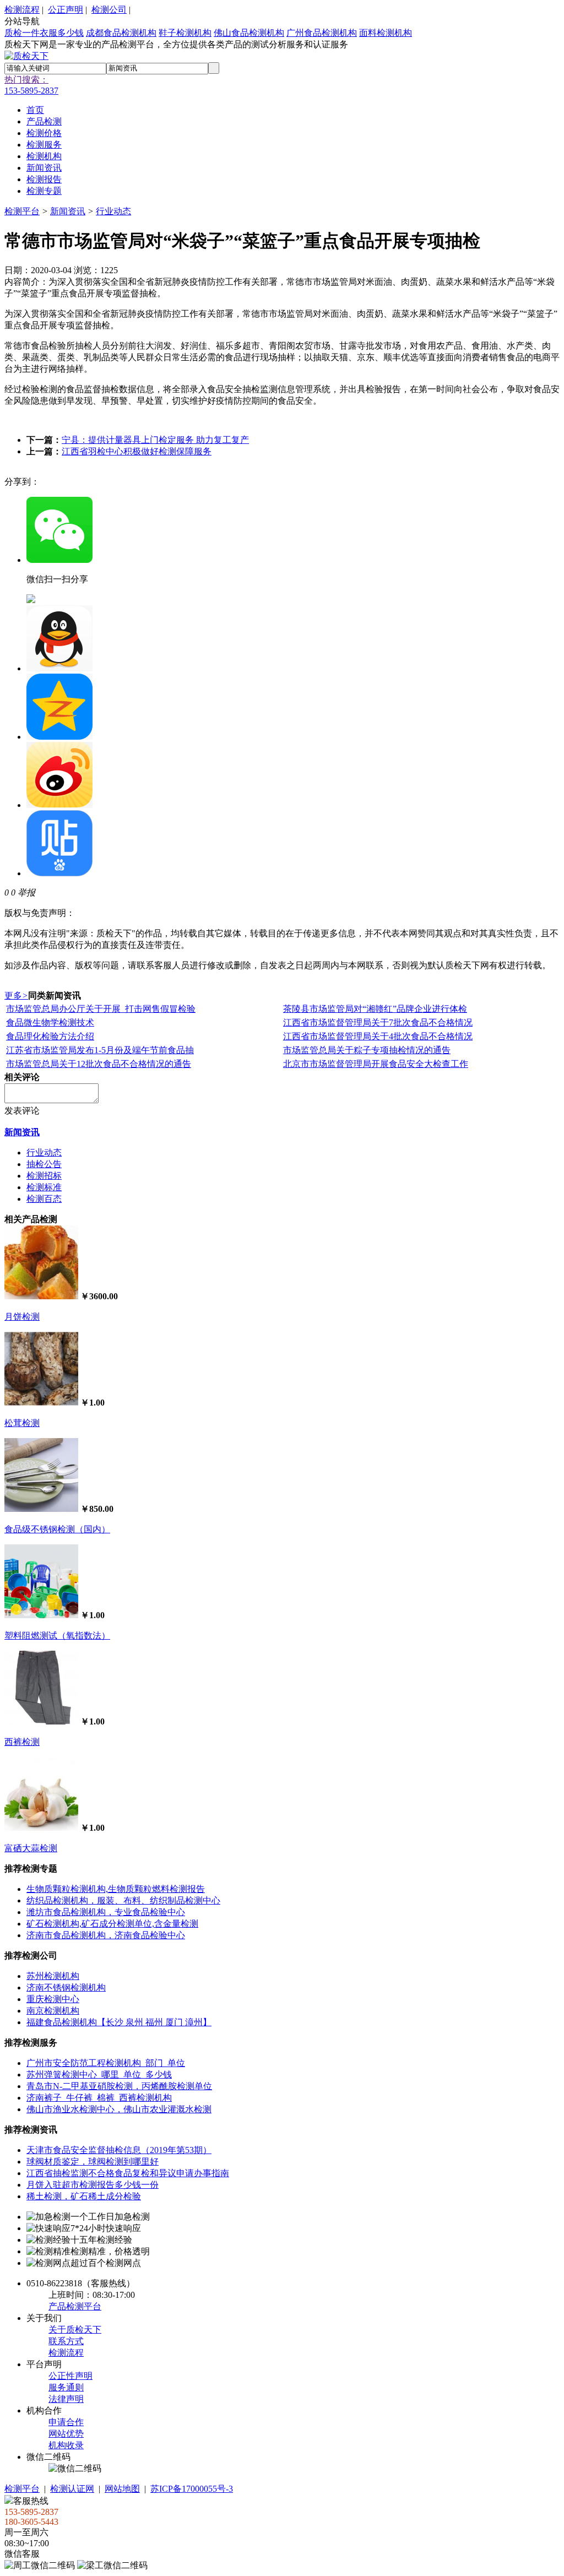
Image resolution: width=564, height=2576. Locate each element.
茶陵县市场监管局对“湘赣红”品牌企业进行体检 (375, 1009)
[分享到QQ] (59, 668)
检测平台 (22, 211)
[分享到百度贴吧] (59, 873)
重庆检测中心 (53, 1999)
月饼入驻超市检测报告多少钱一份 (93, 2185)
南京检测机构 (53, 2011)
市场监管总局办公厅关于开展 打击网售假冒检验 (101, 1009)
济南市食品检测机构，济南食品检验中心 (106, 1935)
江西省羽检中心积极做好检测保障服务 (137, 451)
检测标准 (44, 1187)
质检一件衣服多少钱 (44, 33)
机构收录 (66, 2445)
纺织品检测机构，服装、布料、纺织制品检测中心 (123, 1900)
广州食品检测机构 (322, 33)
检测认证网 (72, 2489)
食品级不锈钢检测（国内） (57, 1529)
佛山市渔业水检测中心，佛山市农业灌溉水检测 (119, 2109)
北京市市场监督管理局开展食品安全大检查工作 (376, 1064)
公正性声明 (70, 2376)
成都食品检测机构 (121, 33)
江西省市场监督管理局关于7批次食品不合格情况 (378, 1023)
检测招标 (44, 1176)
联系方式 (66, 2341)
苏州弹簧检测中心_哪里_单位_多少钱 (99, 2075)
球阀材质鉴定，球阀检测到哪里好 (93, 2162)
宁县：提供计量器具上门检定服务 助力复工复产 (155, 440)
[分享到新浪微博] (59, 805)
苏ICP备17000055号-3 (192, 2489)
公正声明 (66, 10)
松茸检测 (22, 1423)
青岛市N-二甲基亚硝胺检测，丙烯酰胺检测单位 (119, 2086)
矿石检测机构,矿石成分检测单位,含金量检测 (112, 1924)
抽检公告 (44, 1164)
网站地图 (122, 2489)
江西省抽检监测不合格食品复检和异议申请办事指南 (128, 2173)
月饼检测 (22, 1317)
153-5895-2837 (31, 91)
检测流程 (22, 10)
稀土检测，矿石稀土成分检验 (84, 2196)
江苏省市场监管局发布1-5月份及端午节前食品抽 (100, 1050)
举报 (26, 893)
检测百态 (44, 1199)
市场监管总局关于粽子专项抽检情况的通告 (367, 1050)
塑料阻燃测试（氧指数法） (57, 1636)
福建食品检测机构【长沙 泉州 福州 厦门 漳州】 (119, 2022)
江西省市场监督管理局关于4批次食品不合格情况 (378, 1036)
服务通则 (66, 2387)
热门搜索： (26, 80)
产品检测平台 (75, 2306)
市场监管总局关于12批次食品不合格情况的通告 (99, 1064)
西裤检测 (22, 1742)
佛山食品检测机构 (249, 33)
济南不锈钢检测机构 (66, 1987)
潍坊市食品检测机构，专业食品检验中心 (106, 1912)
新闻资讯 (68, 211)
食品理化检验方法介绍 (50, 1036)
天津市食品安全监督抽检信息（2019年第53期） (119, 2150)
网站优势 (66, 2434)
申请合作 (66, 2422)
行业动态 (113, 211)
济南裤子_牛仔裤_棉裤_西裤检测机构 (99, 2098)
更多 (16, 996)
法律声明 (66, 2399)
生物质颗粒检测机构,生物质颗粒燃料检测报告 (116, 1889)
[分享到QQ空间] (59, 737)
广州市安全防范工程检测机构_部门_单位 (106, 2063)
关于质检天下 (75, 2330)
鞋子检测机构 (185, 33)
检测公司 (109, 10)
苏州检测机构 (53, 1976)
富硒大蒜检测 (31, 1848)
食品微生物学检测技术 (50, 1023)
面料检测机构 (386, 33)
